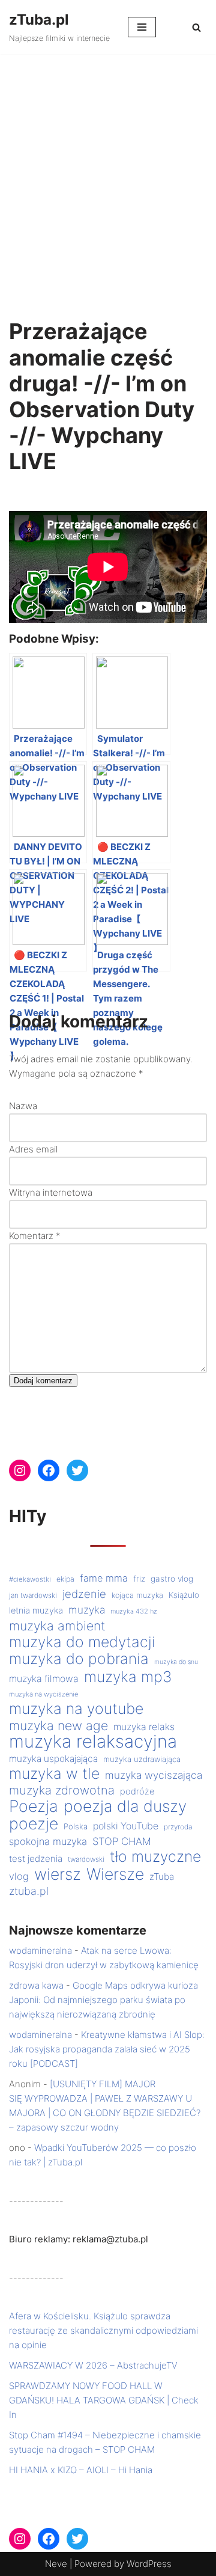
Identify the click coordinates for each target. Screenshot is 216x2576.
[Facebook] (49, 1470)
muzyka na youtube (76, 1709)
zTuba (162, 1877)
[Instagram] (20, 1470)
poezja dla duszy (125, 1806)
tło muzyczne (155, 1856)
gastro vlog (172, 1579)
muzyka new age (58, 1725)
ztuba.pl (29, 1891)
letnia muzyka (36, 1611)
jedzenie (84, 1594)
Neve (56, 2564)
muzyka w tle (54, 1773)
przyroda (178, 1827)
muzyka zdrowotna (62, 1790)
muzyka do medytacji (82, 1642)
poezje (34, 1823)
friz (139, 1579)
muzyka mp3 (128, 1677)
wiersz (58, 1874)
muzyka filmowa (44, 1679)
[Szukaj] (196, 27)
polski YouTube (126, 1826)
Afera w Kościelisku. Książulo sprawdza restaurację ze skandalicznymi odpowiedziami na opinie (103, 2330)
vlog (19, 1876)
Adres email (33, 1149)
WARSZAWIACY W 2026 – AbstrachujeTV (93, 2365)
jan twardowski (33, 1595)
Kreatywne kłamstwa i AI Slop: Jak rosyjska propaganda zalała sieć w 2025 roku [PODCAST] (107, 2049)
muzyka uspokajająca (53, 1759)
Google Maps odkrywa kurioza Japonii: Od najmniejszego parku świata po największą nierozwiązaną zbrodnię (103, 2000)
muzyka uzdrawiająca (142, 1759)
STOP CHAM (122, 1841)
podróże (137, 1791)
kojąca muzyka (137, 1595)
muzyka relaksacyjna (93, 1742)
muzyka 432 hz (134, 1611)
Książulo (184, 1595)
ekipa (65, 1579)
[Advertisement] (108, 168)
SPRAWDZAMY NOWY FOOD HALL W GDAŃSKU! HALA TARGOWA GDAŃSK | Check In (104, 2400)
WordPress (149, 2564)
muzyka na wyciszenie (43, 1694)
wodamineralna (40, 1950)
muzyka (87, 1610)
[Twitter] (77, 1470)
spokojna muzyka (48, 1841)
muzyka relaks (144, 1727)
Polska (76, 1826)
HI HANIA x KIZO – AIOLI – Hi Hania (81, 2470)
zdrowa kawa (36, 1985)
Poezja (34, 1806)
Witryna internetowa (51, 1192)
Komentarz (35, 1236)
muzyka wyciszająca (154, 1775)
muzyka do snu (176, 1662)
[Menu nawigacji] (142, 27)
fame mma (104, 1578)
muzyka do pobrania (79, 1659)
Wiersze (115, 1874)
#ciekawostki (30, 1579)
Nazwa (23, 1106)
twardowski (86, 1859)
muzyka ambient (57, 1626)
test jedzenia (36, 1859)
